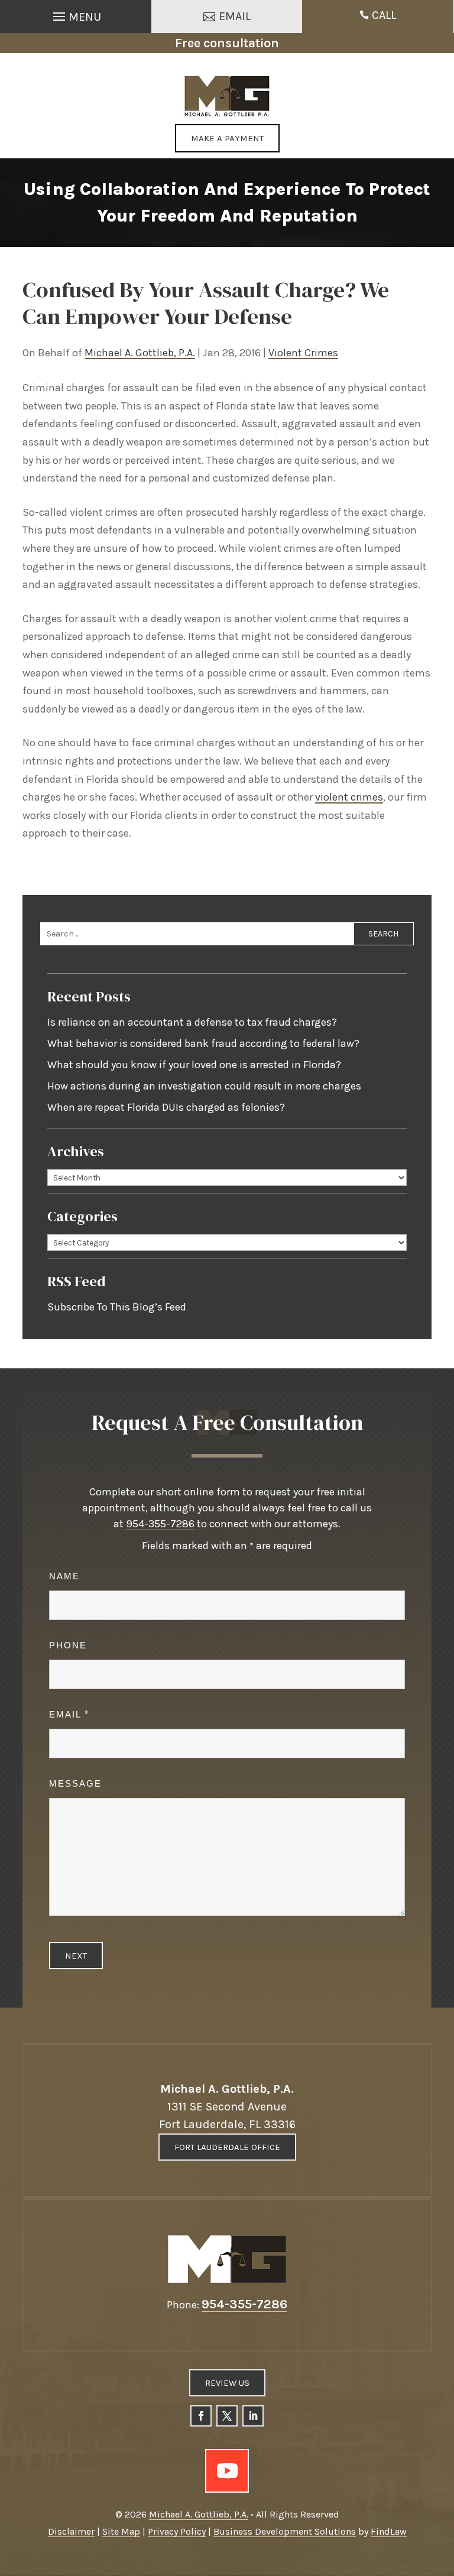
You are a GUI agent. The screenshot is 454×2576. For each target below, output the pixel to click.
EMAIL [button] (235, 16)
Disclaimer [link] (71, 2531)
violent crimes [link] (349, 797)
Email (69, 1714)
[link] (227, 96)
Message (75, 1783)
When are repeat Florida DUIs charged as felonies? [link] (166, 1107)
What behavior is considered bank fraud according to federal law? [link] (203, 1043)
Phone (68, 1645)
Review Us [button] (227, 2383)
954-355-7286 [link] (160, 1524)
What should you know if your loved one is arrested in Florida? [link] (194, 1065)
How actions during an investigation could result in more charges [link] (204, 1086)
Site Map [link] (121, 2531)
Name (64, 1576)
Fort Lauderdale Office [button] (227, 2147)
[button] (75, 14)
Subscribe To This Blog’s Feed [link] (117, 1307)
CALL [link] (384, 15)
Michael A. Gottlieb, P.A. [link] (140, 353)
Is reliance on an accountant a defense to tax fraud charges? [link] (192, 1022)
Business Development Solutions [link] (285, 2531)
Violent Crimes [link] (303, 353)
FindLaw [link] (389, 2531)
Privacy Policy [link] (177, 2531)
